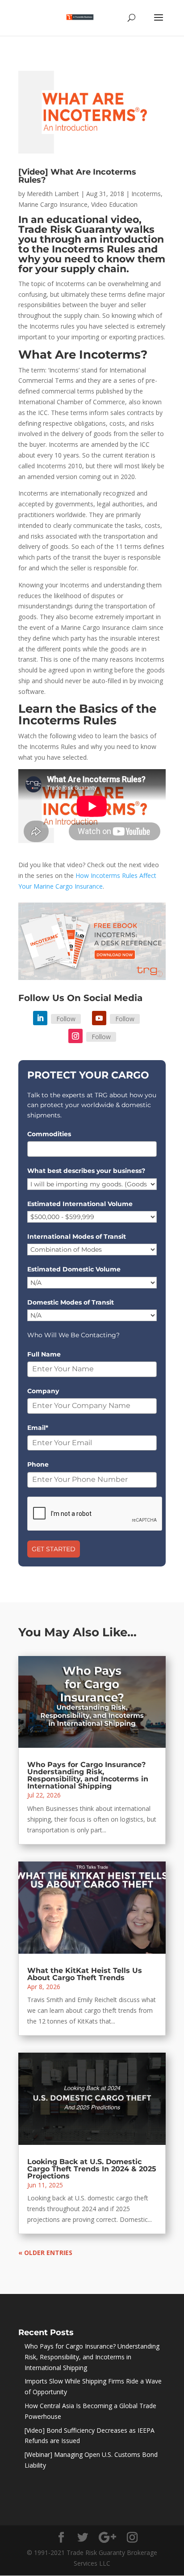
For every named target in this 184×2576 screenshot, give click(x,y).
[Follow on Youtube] (99, 1018)
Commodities (49, 1134)
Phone (38, 1464)
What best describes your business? (86, 1171)
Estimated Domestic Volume (74, 1269)
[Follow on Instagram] (75, 1036)
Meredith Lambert (53, 194)
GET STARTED (54, 1549)
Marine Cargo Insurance (53, 204)
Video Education (114, 204)
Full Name (44, 1354)
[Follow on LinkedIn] (40, 1018)
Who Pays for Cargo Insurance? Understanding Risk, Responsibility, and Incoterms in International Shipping (88, 1775)
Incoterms (146, 194)
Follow (66, 1019)
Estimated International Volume (80, 1204)
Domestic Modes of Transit (71, 1302)
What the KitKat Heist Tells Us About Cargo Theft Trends (85, 1974)
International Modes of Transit (77, 1237)
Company (43, 1391)
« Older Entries (45, 2253)
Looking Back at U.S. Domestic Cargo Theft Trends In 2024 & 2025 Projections (92, 2169)
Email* (38, 1428)
